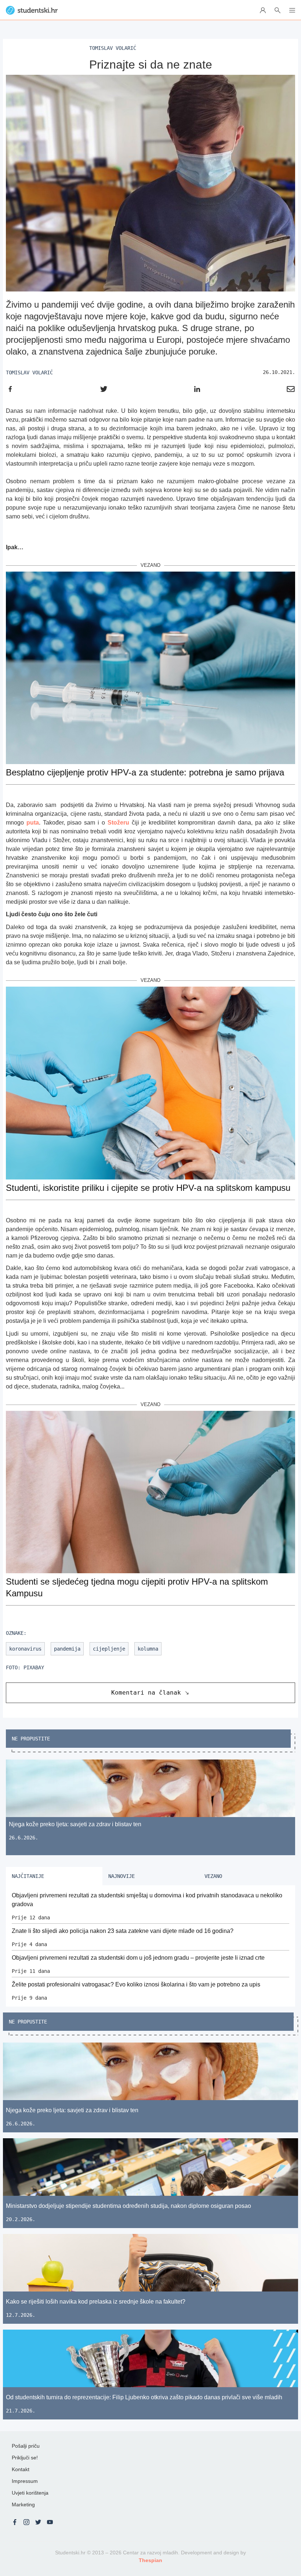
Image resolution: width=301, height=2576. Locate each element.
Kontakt (21, 2469)
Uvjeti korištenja (30, 2493)
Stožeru (118, 823)
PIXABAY (34, 1667)
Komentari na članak (146, 1693)
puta (33, 823)
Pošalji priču (26, 2446)
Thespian (150, 2560)
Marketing (23, 2505)
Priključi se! (25, 2458)
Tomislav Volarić (29, 373)
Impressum (25, 2481)
